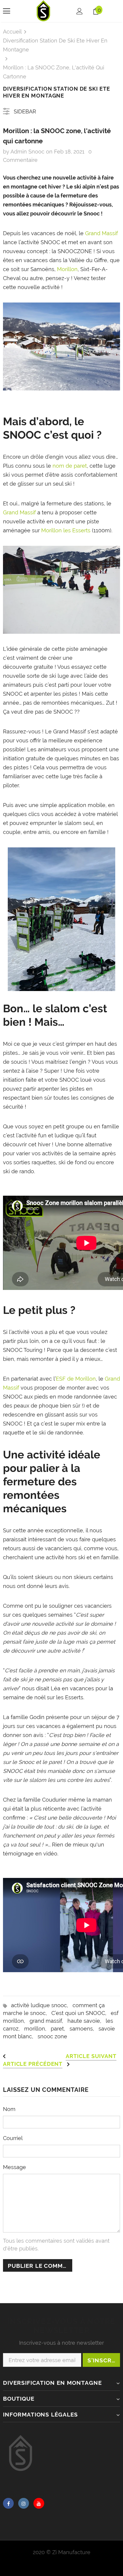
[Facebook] (8, 2503)
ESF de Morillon (76, 1379)
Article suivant (91, 2056)
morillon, (37, 2029)
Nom (9, 2109)
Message (14, 2167)
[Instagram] (24, 2503)
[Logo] (44, 11)
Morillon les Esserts (66, 530)
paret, (60, 2029)
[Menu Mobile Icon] (7, 11)
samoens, (84, 2029)
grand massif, (49, 2021)
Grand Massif (102, 233)
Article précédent (33, 2064)
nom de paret (70, 466)
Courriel (13, 2138)
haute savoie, (87, 2021)
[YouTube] (39, 2503)
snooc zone (52, 2036)
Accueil (12, 32)
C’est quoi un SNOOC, (81, 2013)
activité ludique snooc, (42, 2005)
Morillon (67, 269)
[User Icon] (80, 11)
